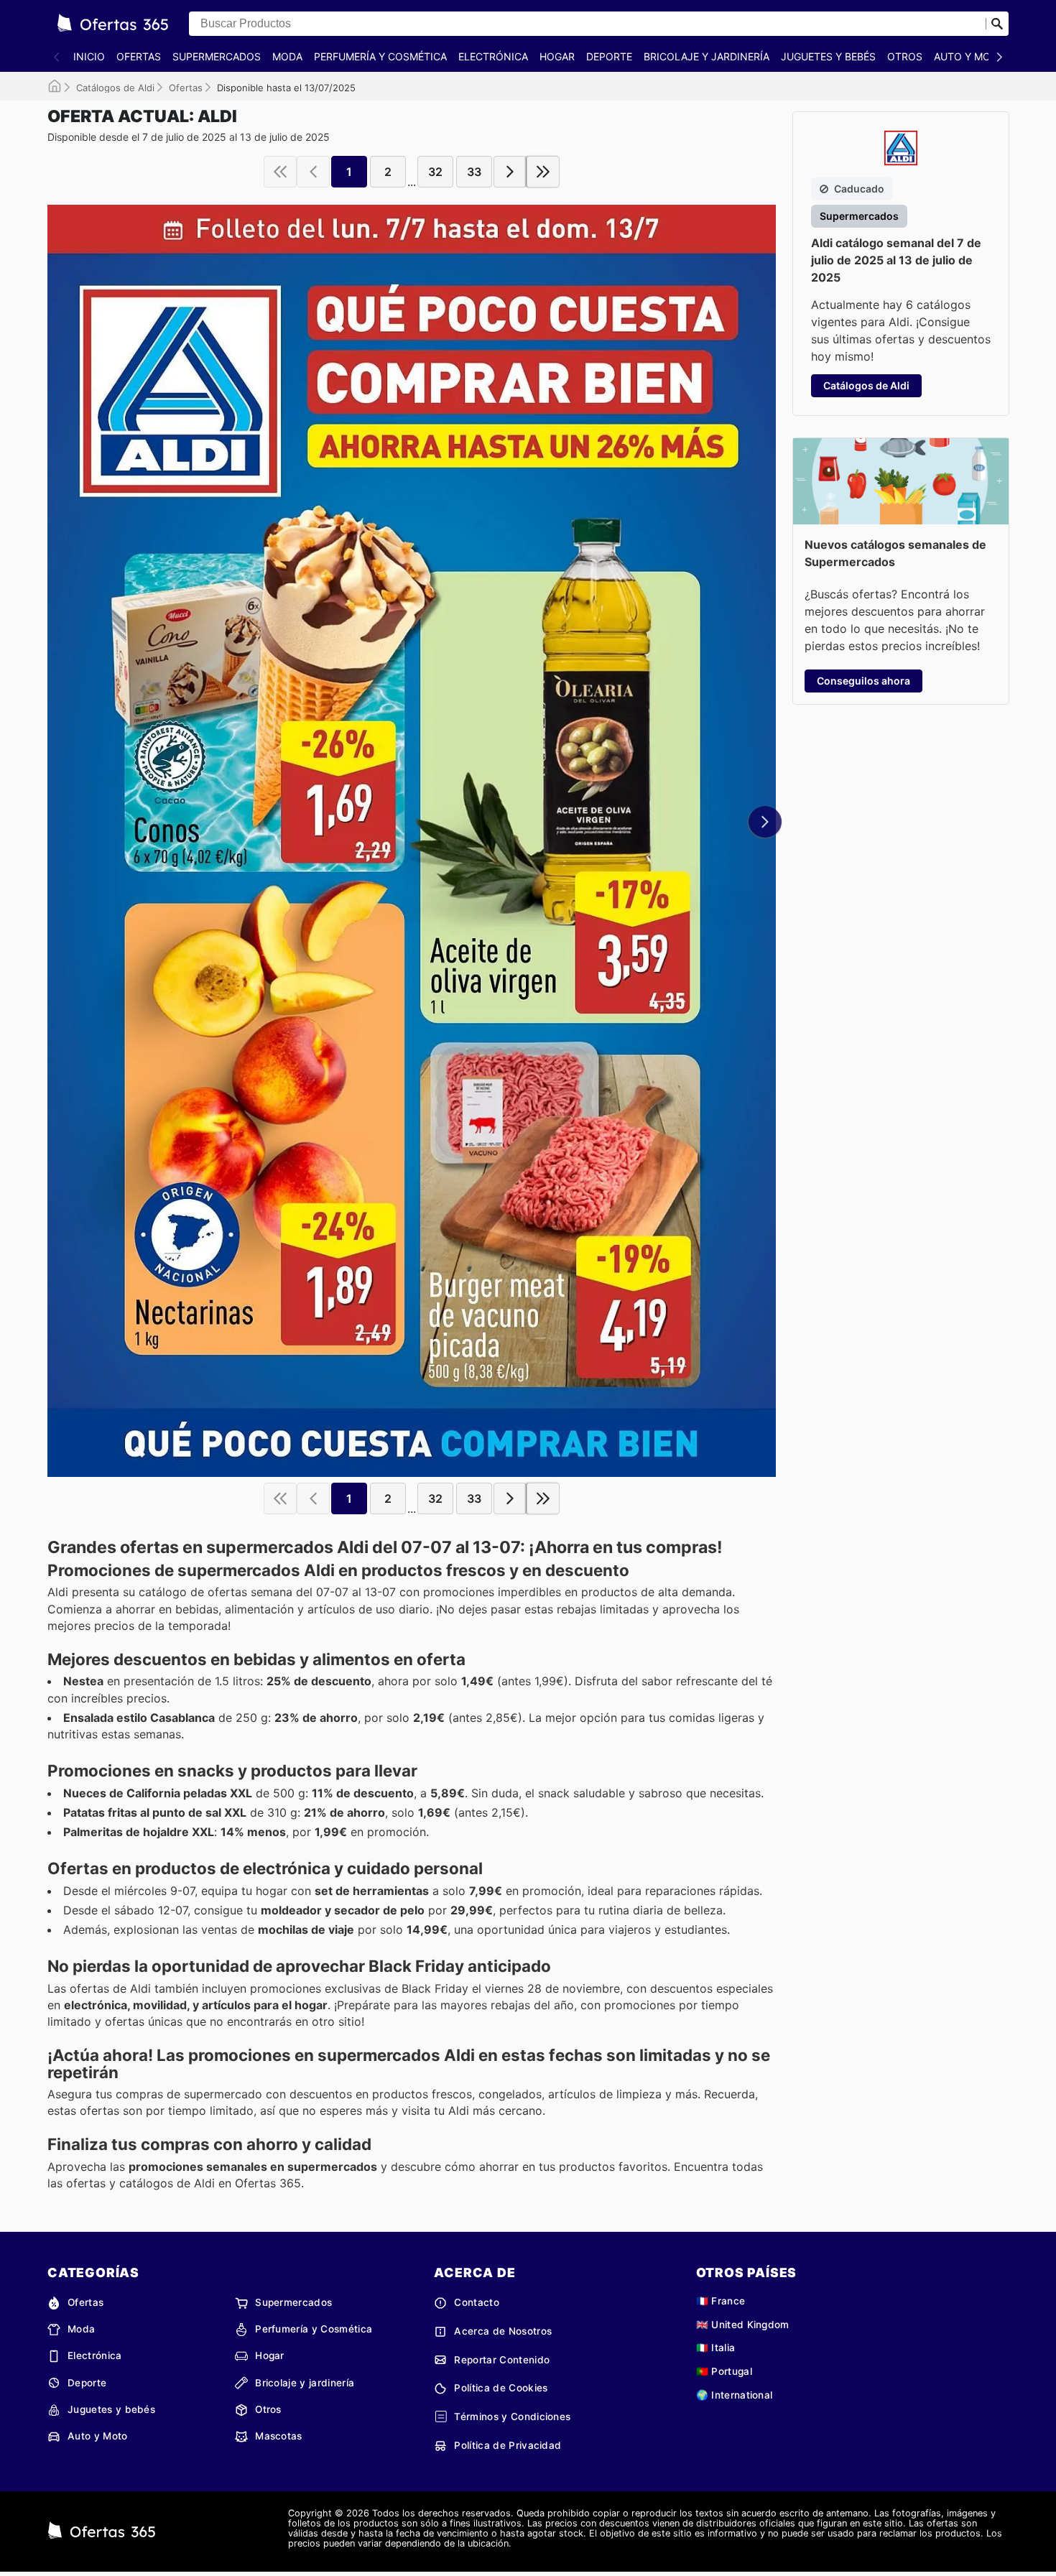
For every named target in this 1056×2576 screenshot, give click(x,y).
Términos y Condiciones (512, 2417)
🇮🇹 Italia (716, 2348)
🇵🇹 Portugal (724, 2371)
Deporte (609, 56)
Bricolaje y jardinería (707, 56)
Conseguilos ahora (863, 681)
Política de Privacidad (508, 2445)
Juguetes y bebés (828, 56)
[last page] (543, 172)
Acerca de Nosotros (503, 2331)
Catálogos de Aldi (115, 88)
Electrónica (493, 56)
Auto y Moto (969, 56)
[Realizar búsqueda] (997, 24)
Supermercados (217, 56)
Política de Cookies (501, 2388)
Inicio (89, 56)
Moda (287, 56)
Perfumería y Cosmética (380, 56)
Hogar (557, 56)
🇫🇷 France (721, 2301)
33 (474, 172)
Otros (905, 56)
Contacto (477, 2302)
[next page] (510, 172)
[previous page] (313, 172)
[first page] (280, 172)
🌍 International (735, 2395)
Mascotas (279, 2436)
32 (435, 172)
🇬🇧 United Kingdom (743, 2325)
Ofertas (139, 56)
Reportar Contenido (502, 2360)
